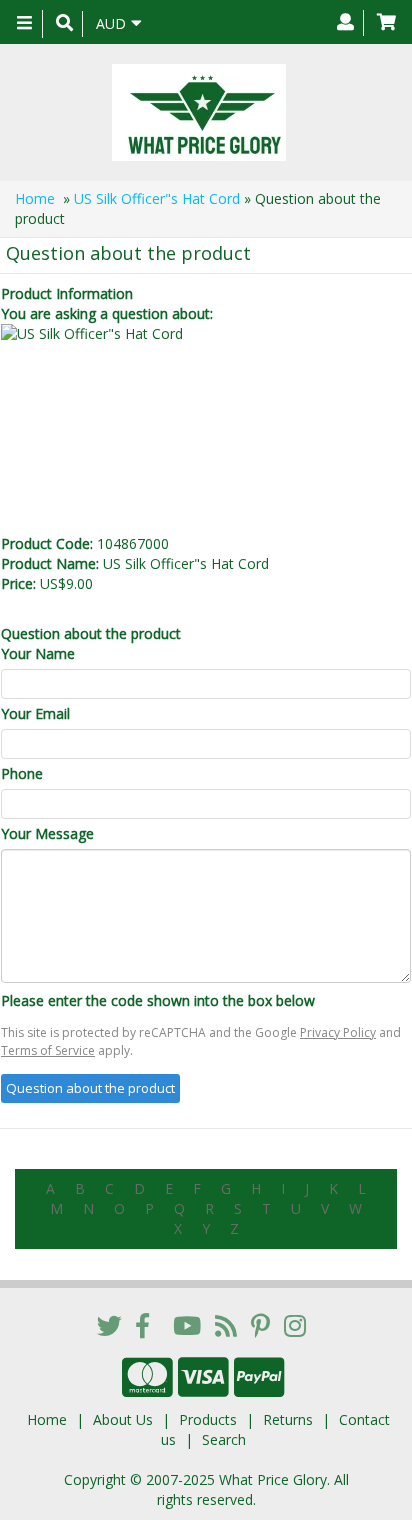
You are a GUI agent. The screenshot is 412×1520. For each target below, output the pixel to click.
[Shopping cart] (386, 23)
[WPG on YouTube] (187, 1325)
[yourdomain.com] (198, 112)
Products (208, 1419)
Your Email (35, 713)
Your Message (47, 833)
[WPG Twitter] (109, 1325)
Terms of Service (48, 1050)
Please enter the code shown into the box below (158, 1000)
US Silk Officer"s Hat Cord (157, 198)
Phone (22, 773)
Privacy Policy (338, 1032)
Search (224, 1439)
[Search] (64, 24)
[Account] (345, 23)
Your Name (38, 653)
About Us (123, 1419)
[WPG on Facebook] (142, 1325)
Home (35, 198)
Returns (288, 1419)
